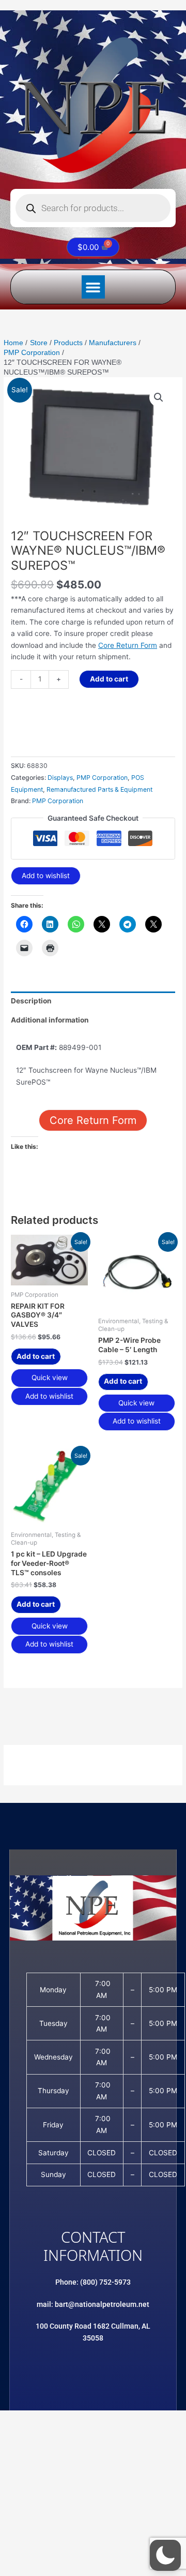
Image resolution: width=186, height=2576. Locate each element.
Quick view (50, 1378)
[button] (93, 287)
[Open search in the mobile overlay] (93, 208)
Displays (60, 778)
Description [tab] (31, 1001)
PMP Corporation (102, 778)
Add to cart (109, 679)
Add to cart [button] (36, 1356)
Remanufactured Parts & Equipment (99, 789)
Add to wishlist (46, 876)
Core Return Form (128, 645)
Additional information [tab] (50, 1020)
